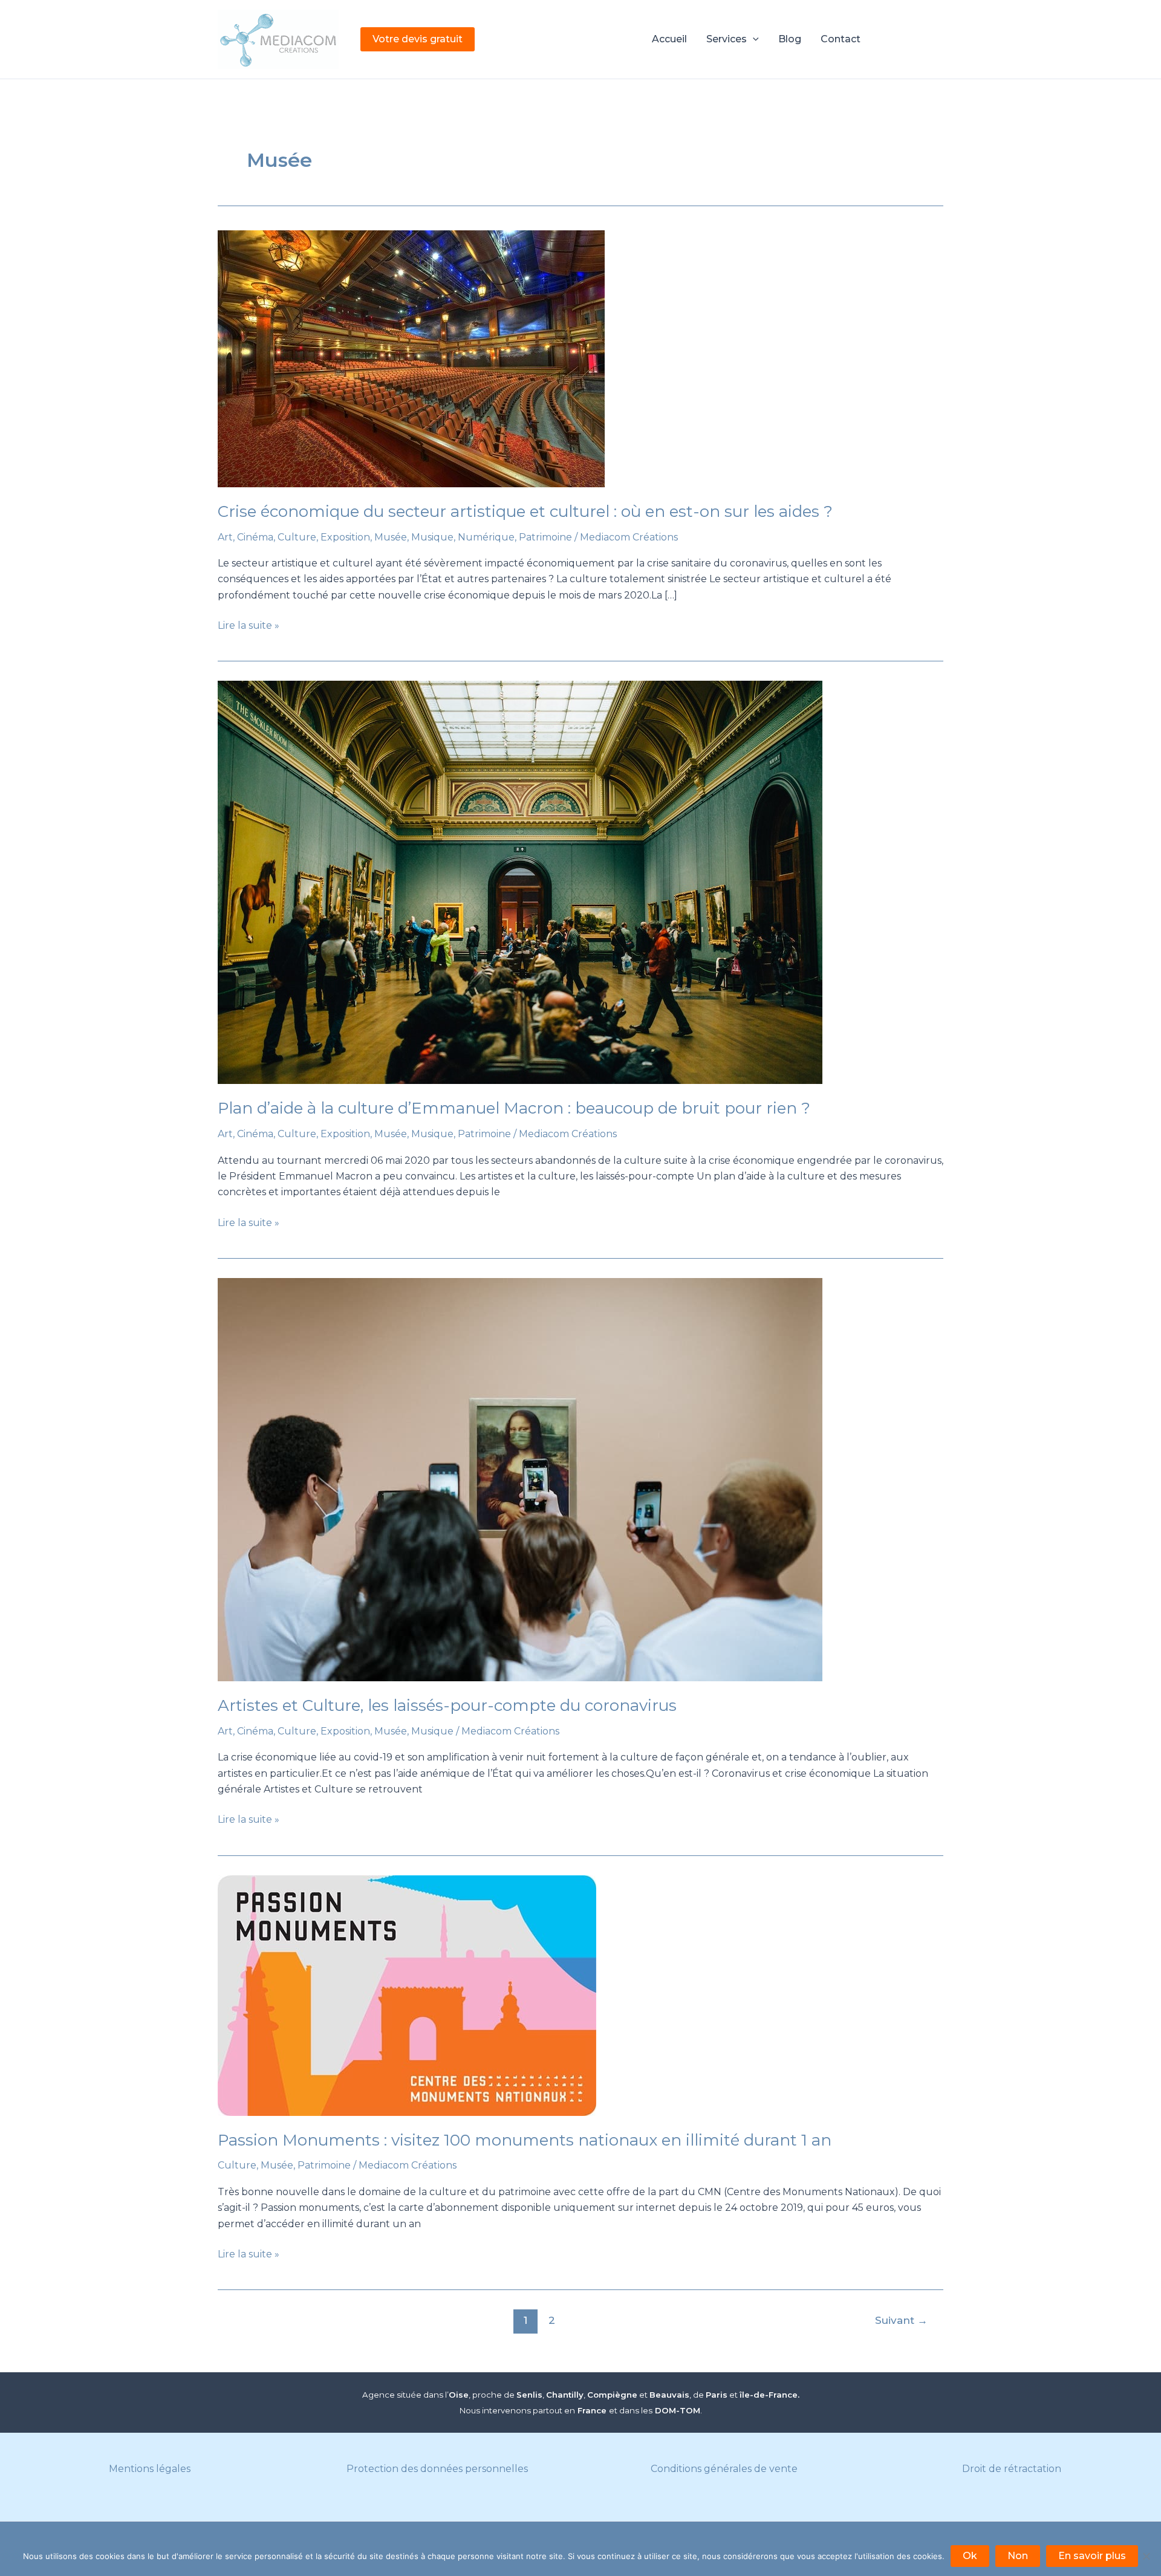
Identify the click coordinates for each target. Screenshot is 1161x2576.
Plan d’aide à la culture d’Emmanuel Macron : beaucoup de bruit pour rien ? (514, 1108)
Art (225, 537)
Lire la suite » (249, 626)
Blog (790, 39)
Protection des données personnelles (437, 2469)
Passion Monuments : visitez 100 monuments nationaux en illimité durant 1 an (525, 2140)
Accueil (669, 39)
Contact (841, 39)
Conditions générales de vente (724, 2469)
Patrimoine (545, 537)
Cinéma (255, 537)
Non (1018, 2556)
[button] (418, 39)
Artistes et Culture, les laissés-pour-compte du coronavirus (447, 1705)
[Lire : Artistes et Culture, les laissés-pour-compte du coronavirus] (580, 1480)
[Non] (1146, 2556)
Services (727, 39)
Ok (970, 2556)
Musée (391, 537)
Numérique (486, 537)
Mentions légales (150, 2469)
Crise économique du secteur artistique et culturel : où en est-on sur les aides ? (525, 511)
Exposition (345, 537)
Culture (297, 537)
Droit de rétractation (1012, 2469)
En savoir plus (1092, 2556)
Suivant (901, 2320)
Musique (432, 537)
